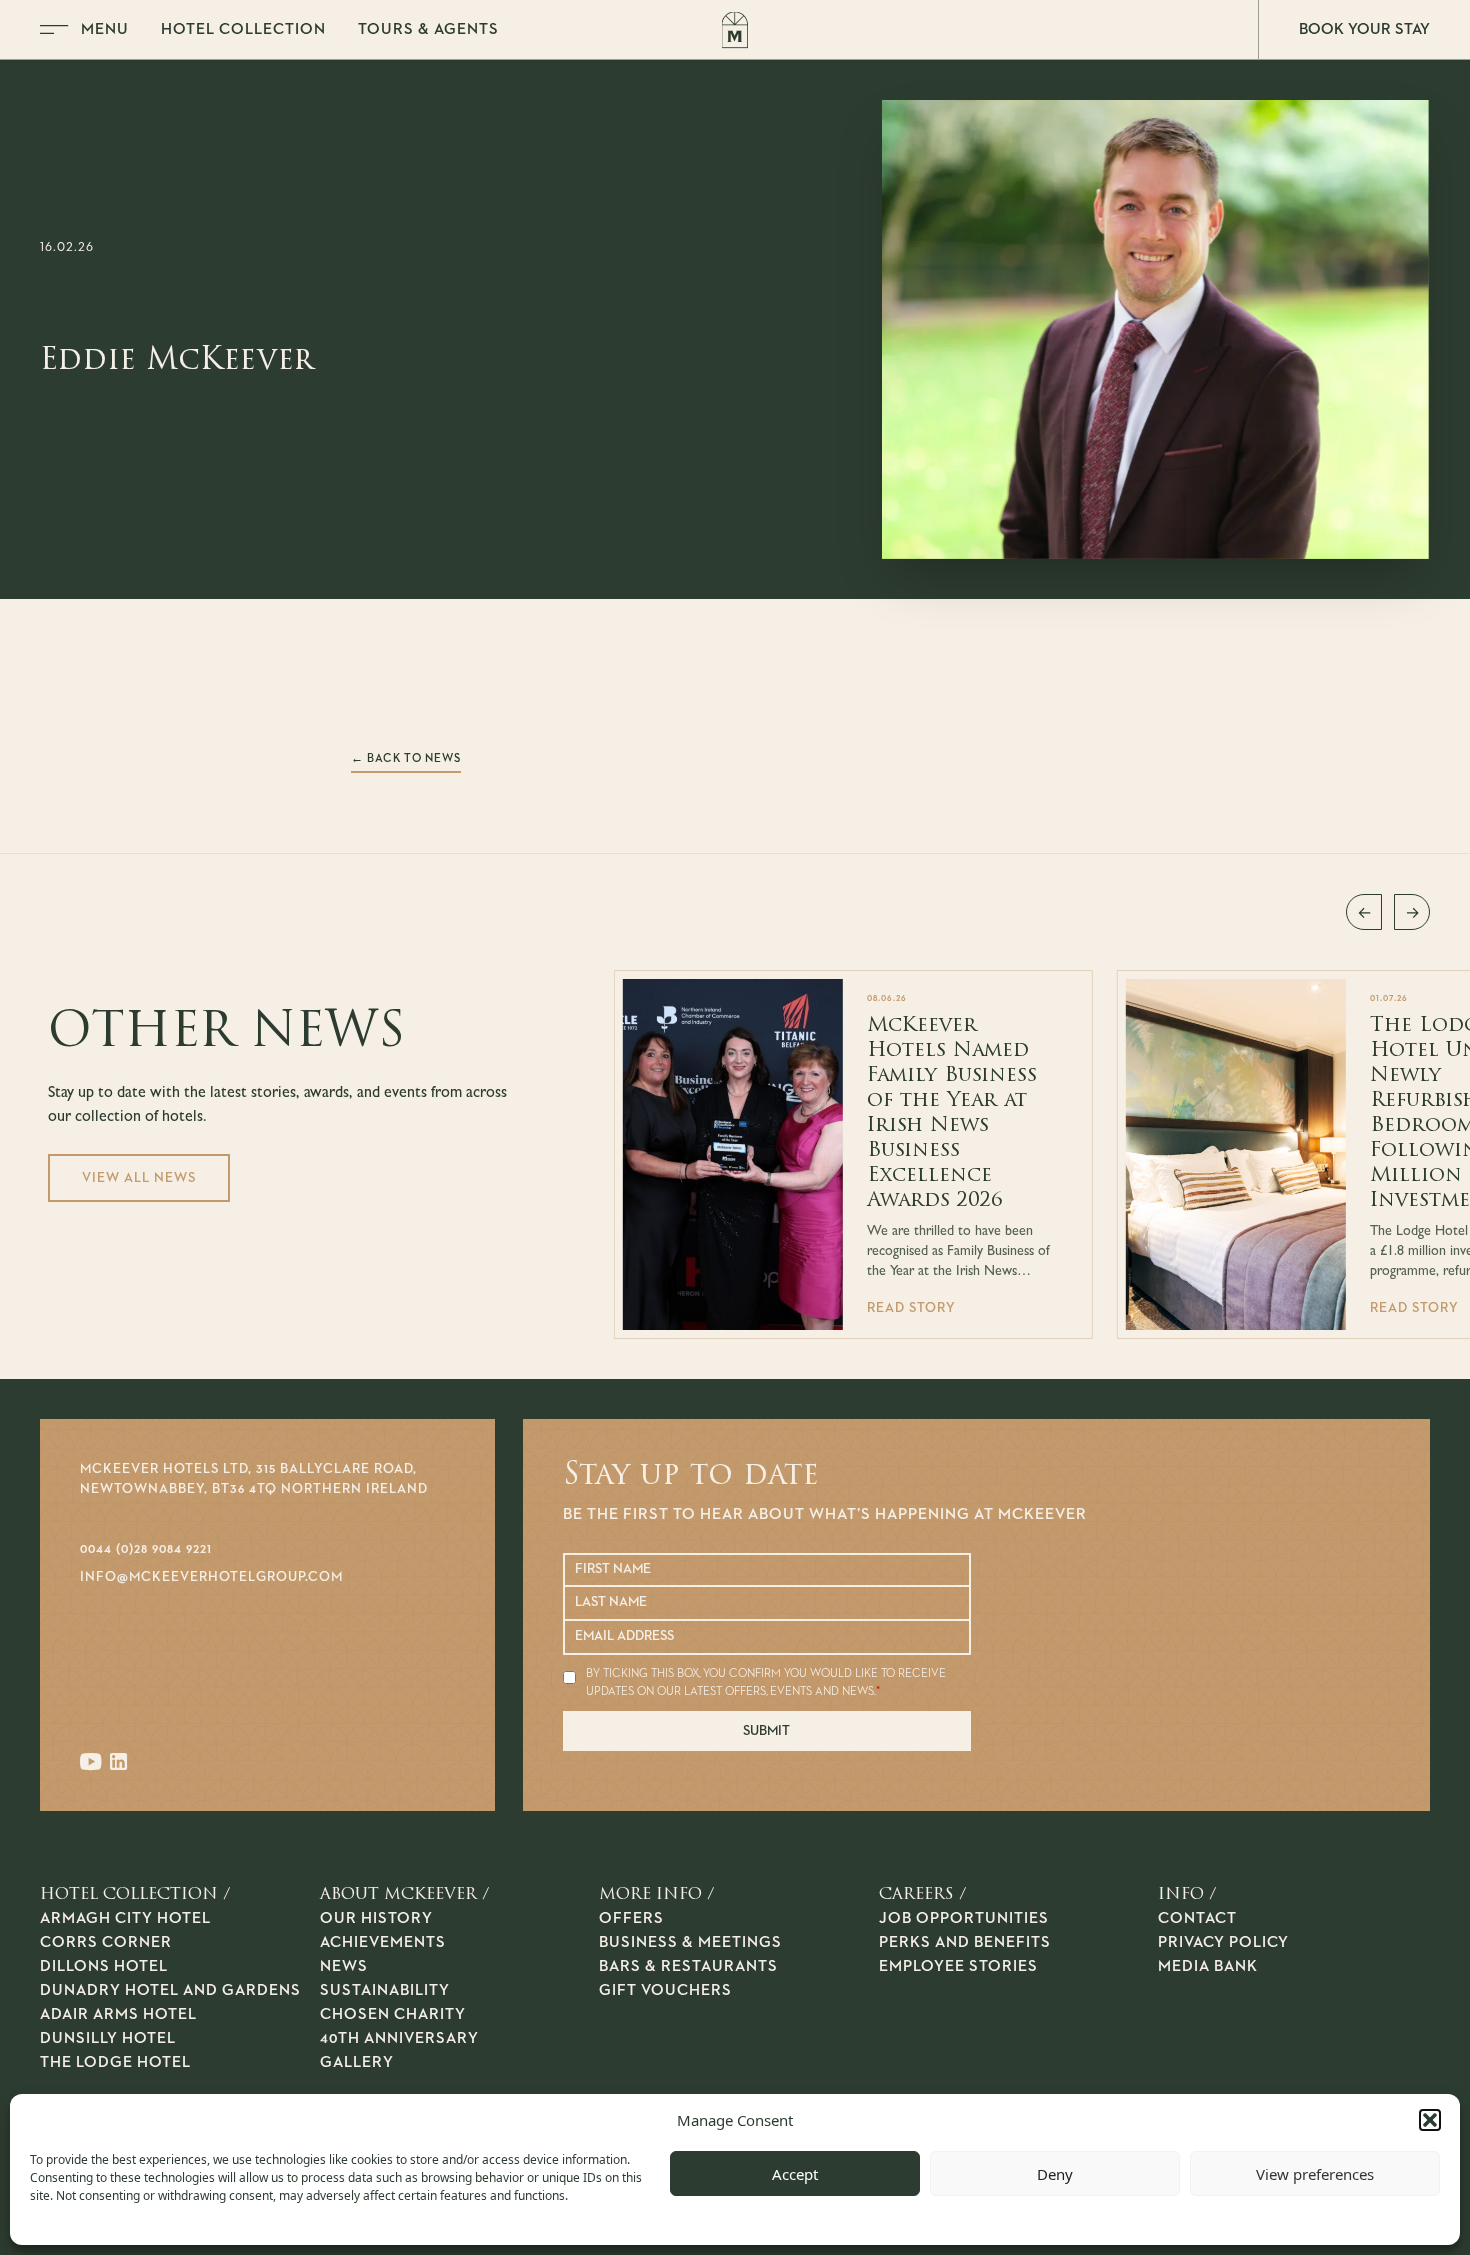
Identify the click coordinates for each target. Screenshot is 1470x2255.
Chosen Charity (393, 2015)
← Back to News (406, 759)
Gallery (357, 2063)
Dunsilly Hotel (108, 2039)
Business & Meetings (690, 1943)
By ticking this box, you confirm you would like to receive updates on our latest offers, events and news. (766, 1683)
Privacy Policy (1223, 1943)
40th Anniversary (399, 2039)
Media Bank (1208, 1967)
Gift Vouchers (665, 1991)
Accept (795, 2174)
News (344, 1967)
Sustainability (385, 1991)
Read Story (911, 1308)
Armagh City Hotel (125, 1919)
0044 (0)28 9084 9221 (146, 1549)
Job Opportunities (964, 1919)
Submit (766, 1731)
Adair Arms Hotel (118, 2015)
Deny (1055, 2174)
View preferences (1315, 2174)
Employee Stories (958, 1967)
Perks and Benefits (965, 1943)
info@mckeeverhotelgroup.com (211, 1577)
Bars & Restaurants (688, 1967)
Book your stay (1364, 30)
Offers (631, 1919)
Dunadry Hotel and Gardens (170, 1991)
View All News (139, 1178)
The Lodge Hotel (115, 2063)
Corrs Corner (106, 1943)
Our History (376, 1919)
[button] (1430, 2120)
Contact (1197, 1919)
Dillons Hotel (104, 1967)
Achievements (383, 1943)
